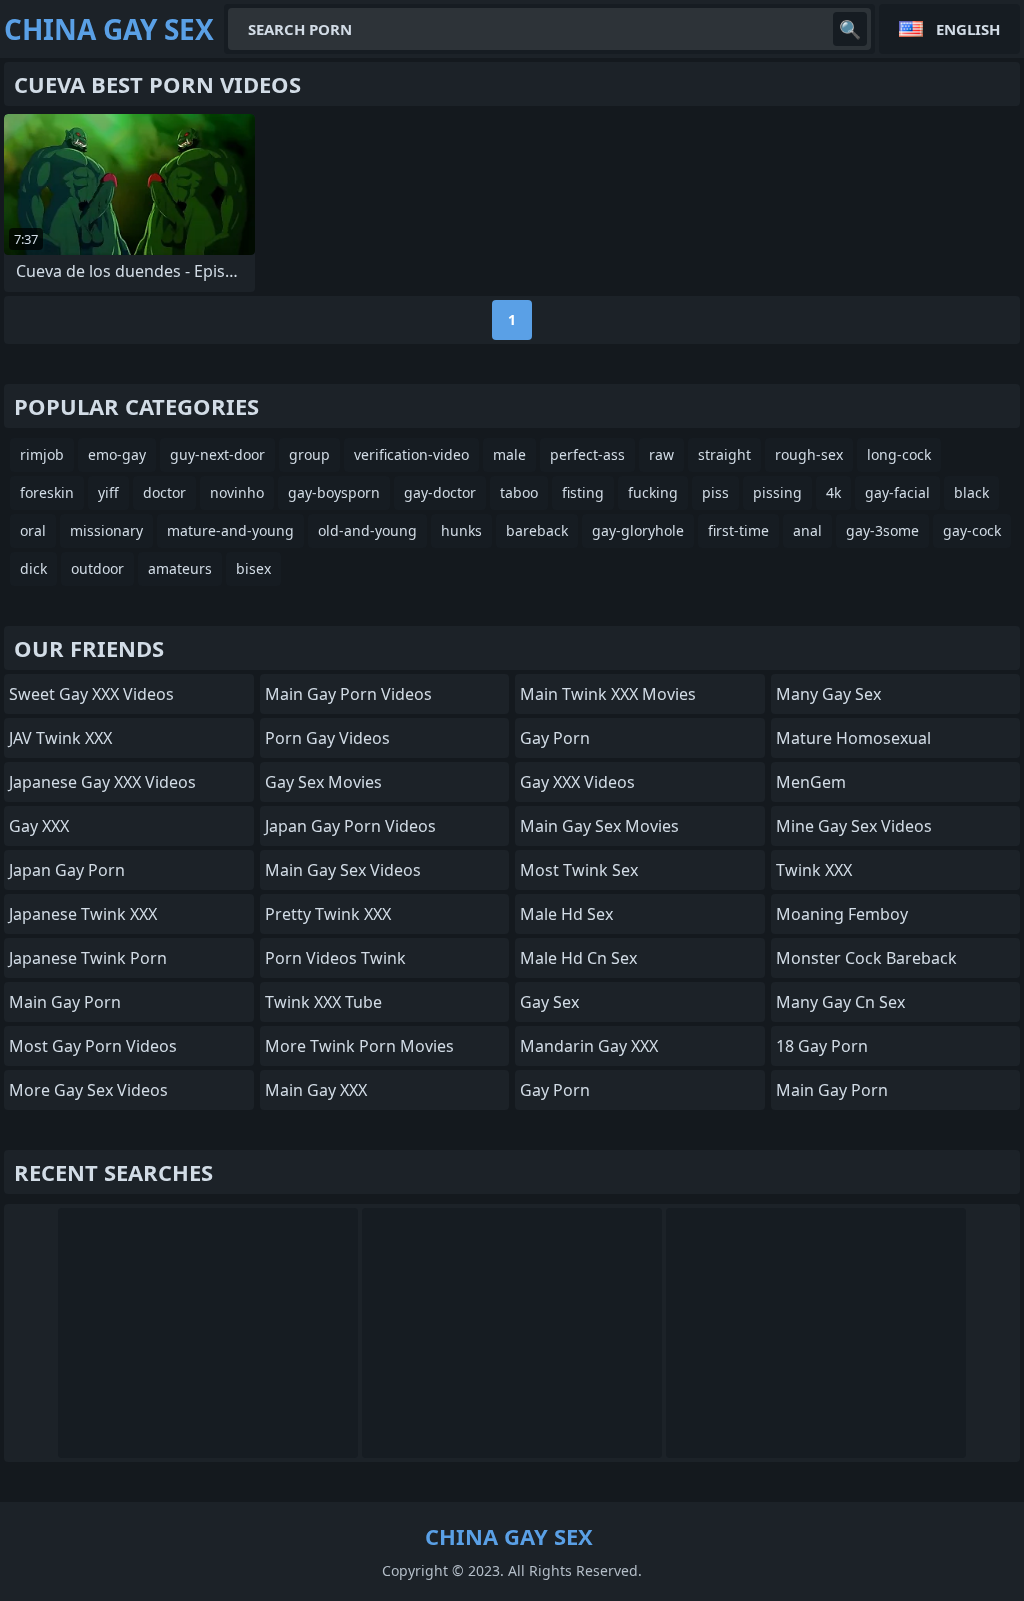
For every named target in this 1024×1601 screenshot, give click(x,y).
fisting (583, 492)
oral (33, 530)
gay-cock (972, 530)
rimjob (42, 454)
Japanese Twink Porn (88, 958)
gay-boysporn (334, 492)
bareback (537, 530)
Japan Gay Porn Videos (350, 826)
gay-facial (897, 492)
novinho (237, 492)
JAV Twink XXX (60, 738)
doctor (164, 492)
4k (833, 492)
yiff (108, 492)
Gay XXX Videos (577, 782)
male (509, 454)
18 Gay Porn (822, 1046)
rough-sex (809, 454)
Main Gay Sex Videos (343, 870)
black (971, 492)
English (968, 29)
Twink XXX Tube (323, 1002)
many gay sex (828, 694)
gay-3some (882, 530)
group (309, 454)
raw (661, 454)
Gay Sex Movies (323, 782)
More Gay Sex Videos (88, 1090)
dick (33, 568)
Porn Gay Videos (327, 738)
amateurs (180, 568)
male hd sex (566, 914)
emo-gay (117, 454)
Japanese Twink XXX (83, 914)
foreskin (47, 492)
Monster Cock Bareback (866, 958)
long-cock (899, 454)
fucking (653, 492)
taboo (519, 492)
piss (715, 492)
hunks (461, 530)
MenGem (811, 782)
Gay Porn (555, 738)
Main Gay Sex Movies (599, 826)
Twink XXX (814, 870)
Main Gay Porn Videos (348, 694)
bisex (253, 568)
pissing (777, 492)
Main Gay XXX (316, 1090)
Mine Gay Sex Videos (854, 826)
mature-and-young (230, 530)
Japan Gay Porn (67, 870)
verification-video (411, 454)
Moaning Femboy (842, 914)
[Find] (850, 29)
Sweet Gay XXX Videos (91, 694)
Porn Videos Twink (335, 958)
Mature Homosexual (853, 738)
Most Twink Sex (579, 870)
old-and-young (367, 530)
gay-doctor (440, 492)
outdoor (97, 568)
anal (807, 530)
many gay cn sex (840, 1002)
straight (724, 454)
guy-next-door (217, 454)
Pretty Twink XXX (328, 914)
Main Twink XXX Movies (608, 694)
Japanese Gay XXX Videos (102, 782)
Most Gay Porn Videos (93, 1046)
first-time (738, 530)
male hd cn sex (578, 958)
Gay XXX (39, 826)
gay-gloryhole (638, 530)
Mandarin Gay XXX (589, 1046)
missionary (106, 530)
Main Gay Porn (65, 1002)
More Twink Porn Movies (359, 1046)
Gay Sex (549, 1002)
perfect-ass (587, 454)
